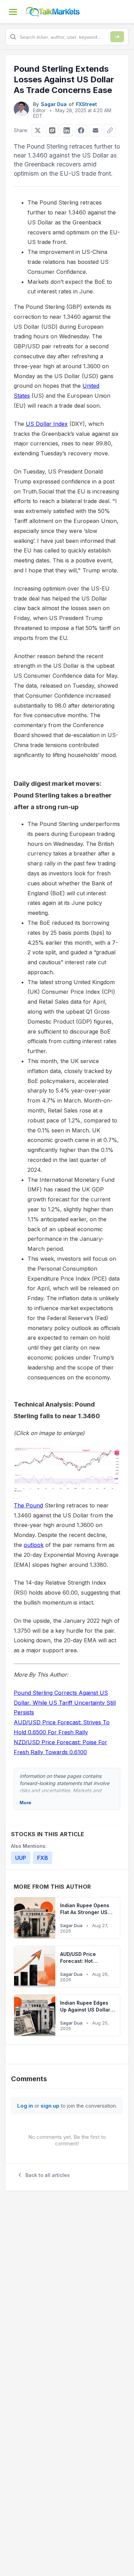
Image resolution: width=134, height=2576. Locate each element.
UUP (21, 1858)
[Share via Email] (96, 130)
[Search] (117, 37)
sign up (50, 2106)
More (25, 1803)
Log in (25, 2106)
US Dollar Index (47, 424)
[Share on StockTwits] (52, 130)
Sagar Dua (54, 104)
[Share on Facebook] (81, 130)
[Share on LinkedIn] (67, 130)
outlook (34, 1545)
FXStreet (86, 104)
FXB (43, 1858)
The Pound (28, 1505)
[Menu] (13, 12)
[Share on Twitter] (38, 130)
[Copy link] (110, 130)
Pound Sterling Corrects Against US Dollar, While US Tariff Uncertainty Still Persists (65, 1703)
